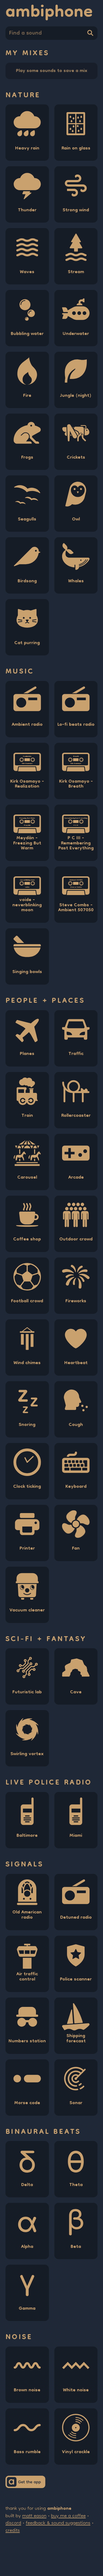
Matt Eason (34, 2516)
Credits (13, 2531)
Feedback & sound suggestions (58, 2523)
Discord (13, 2523)
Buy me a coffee (68, 2516)
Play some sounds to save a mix (52, 71)
